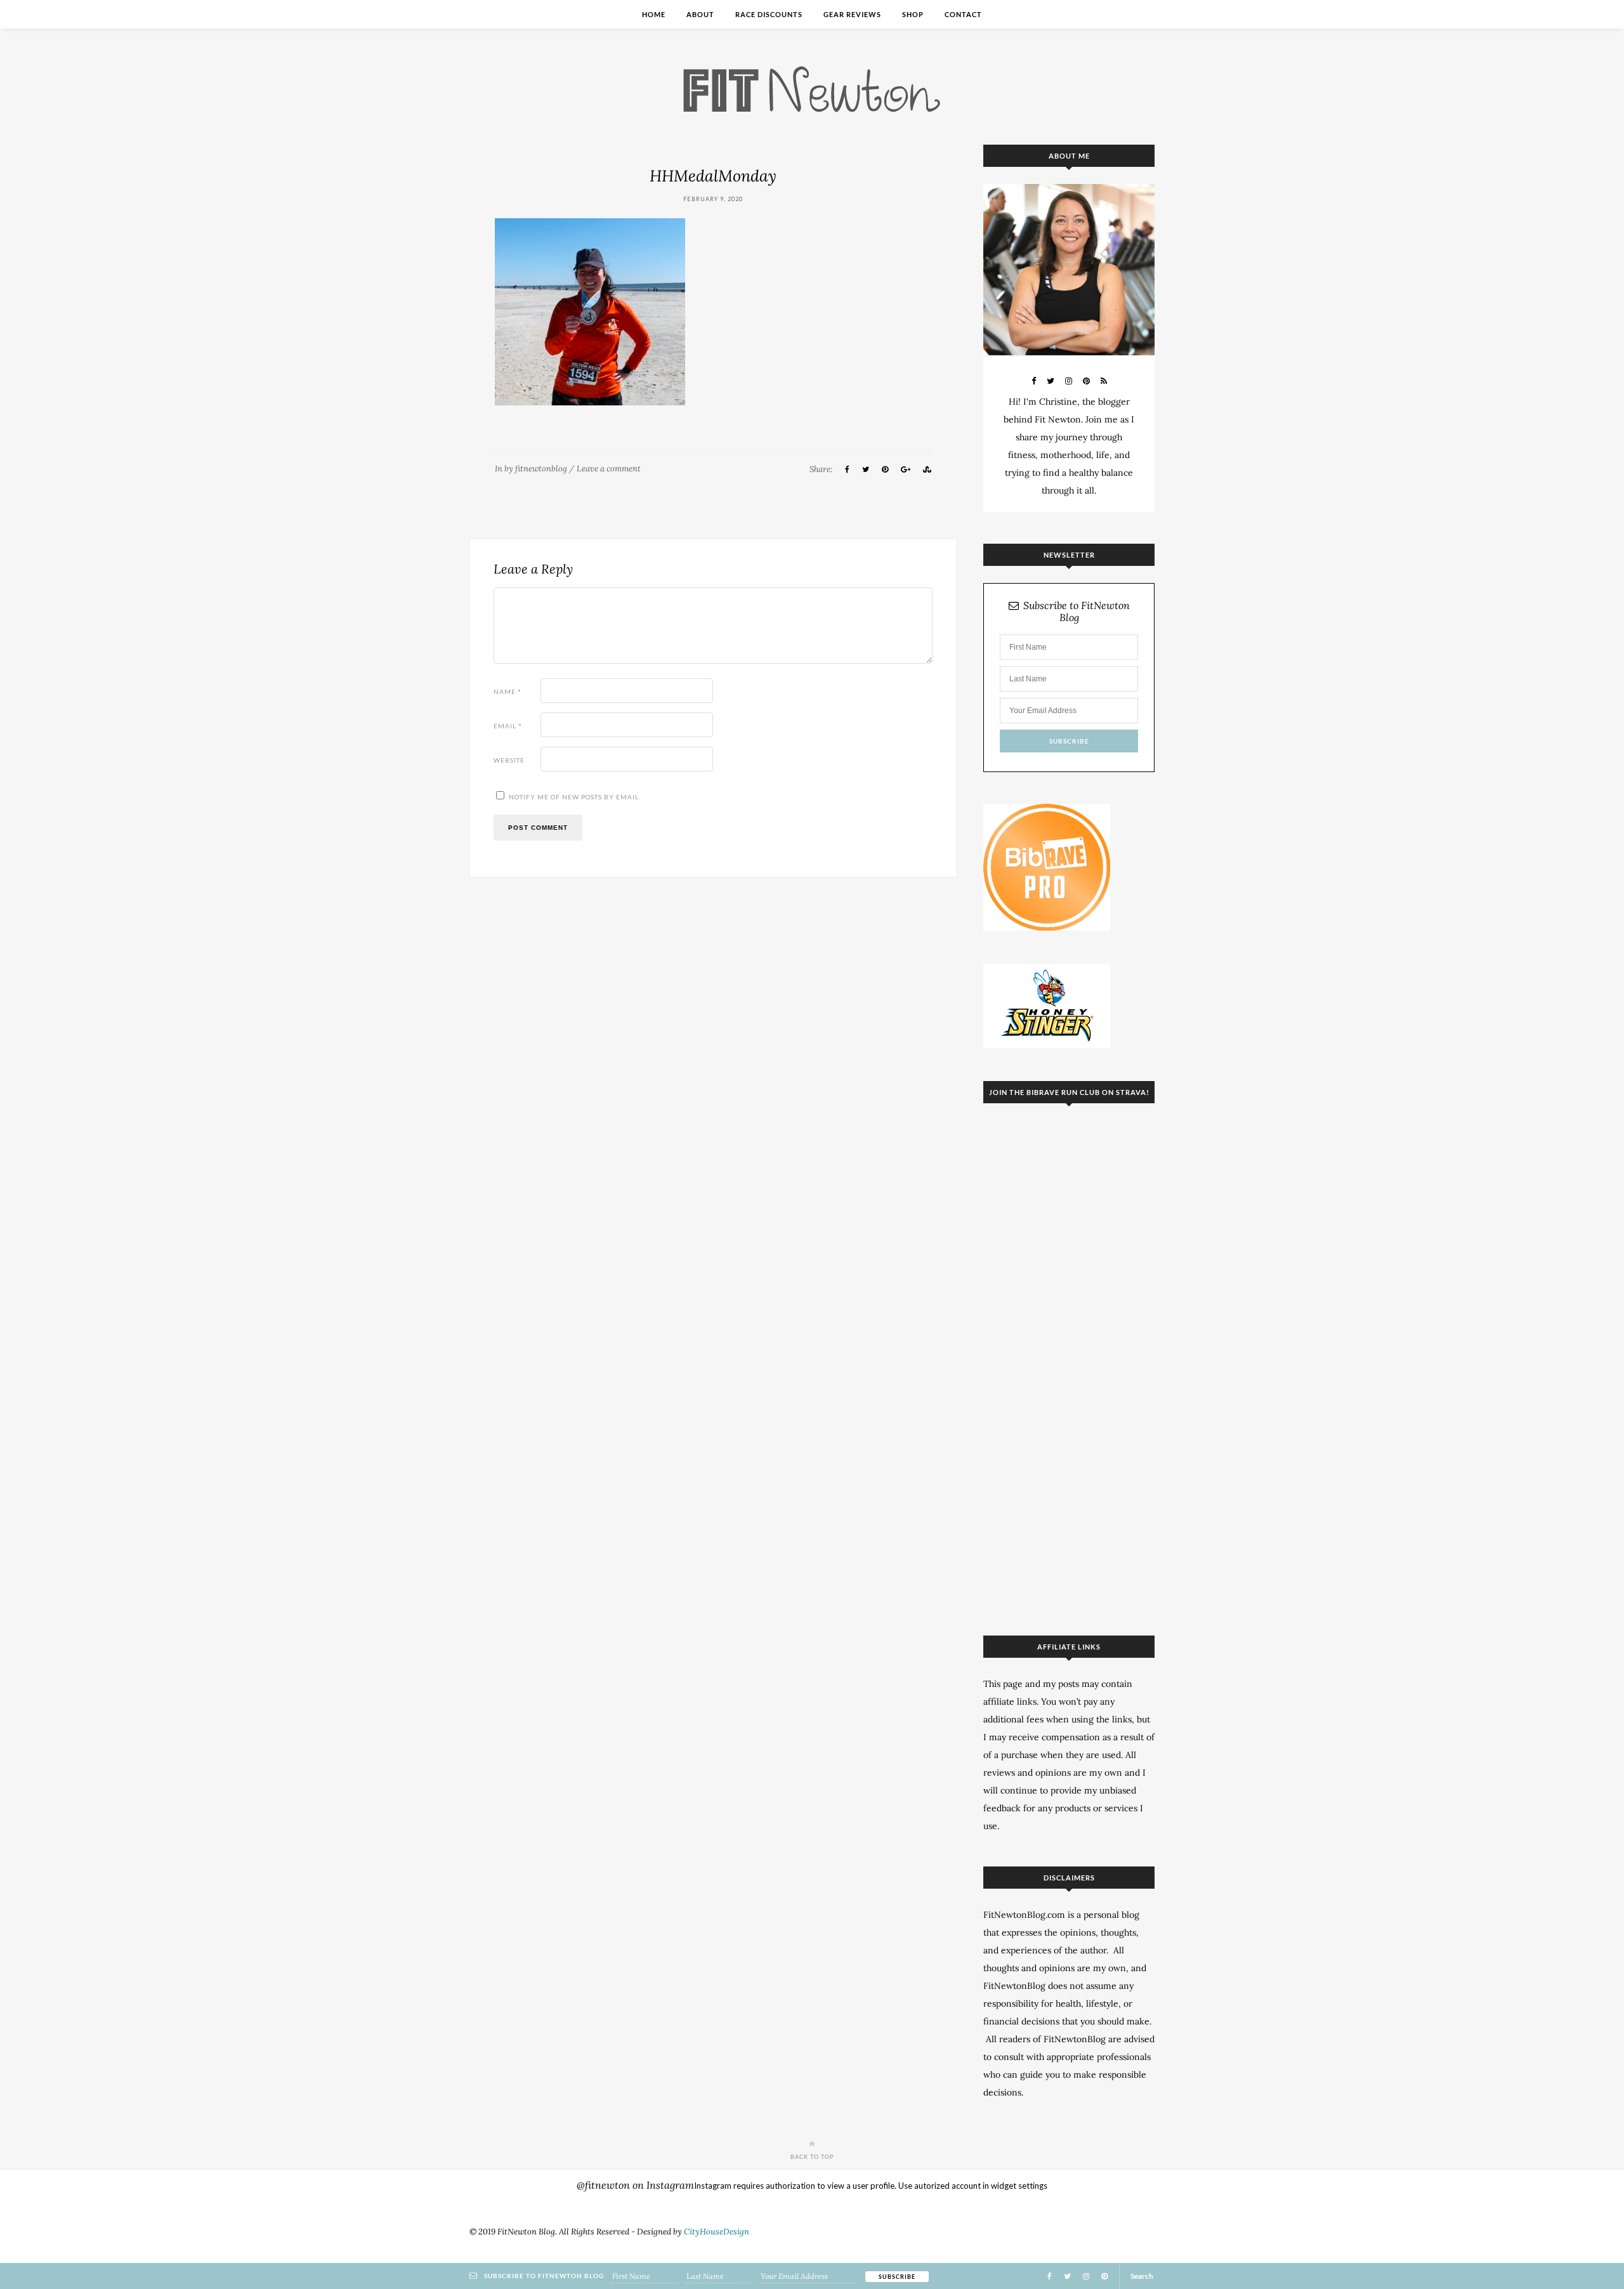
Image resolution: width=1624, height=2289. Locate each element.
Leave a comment (609, 469)
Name (507, 692)
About (700, 14)
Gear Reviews (852, 14)
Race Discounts (769, 14)
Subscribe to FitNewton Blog (1077, 612)
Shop (913, 14)
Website (509, 760)
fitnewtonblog (541, 469)
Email (508, 726)
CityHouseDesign (717, 2232)
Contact (963, 14)
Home (654, 14)
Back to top (812, 2156)
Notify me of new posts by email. (575, 797)
